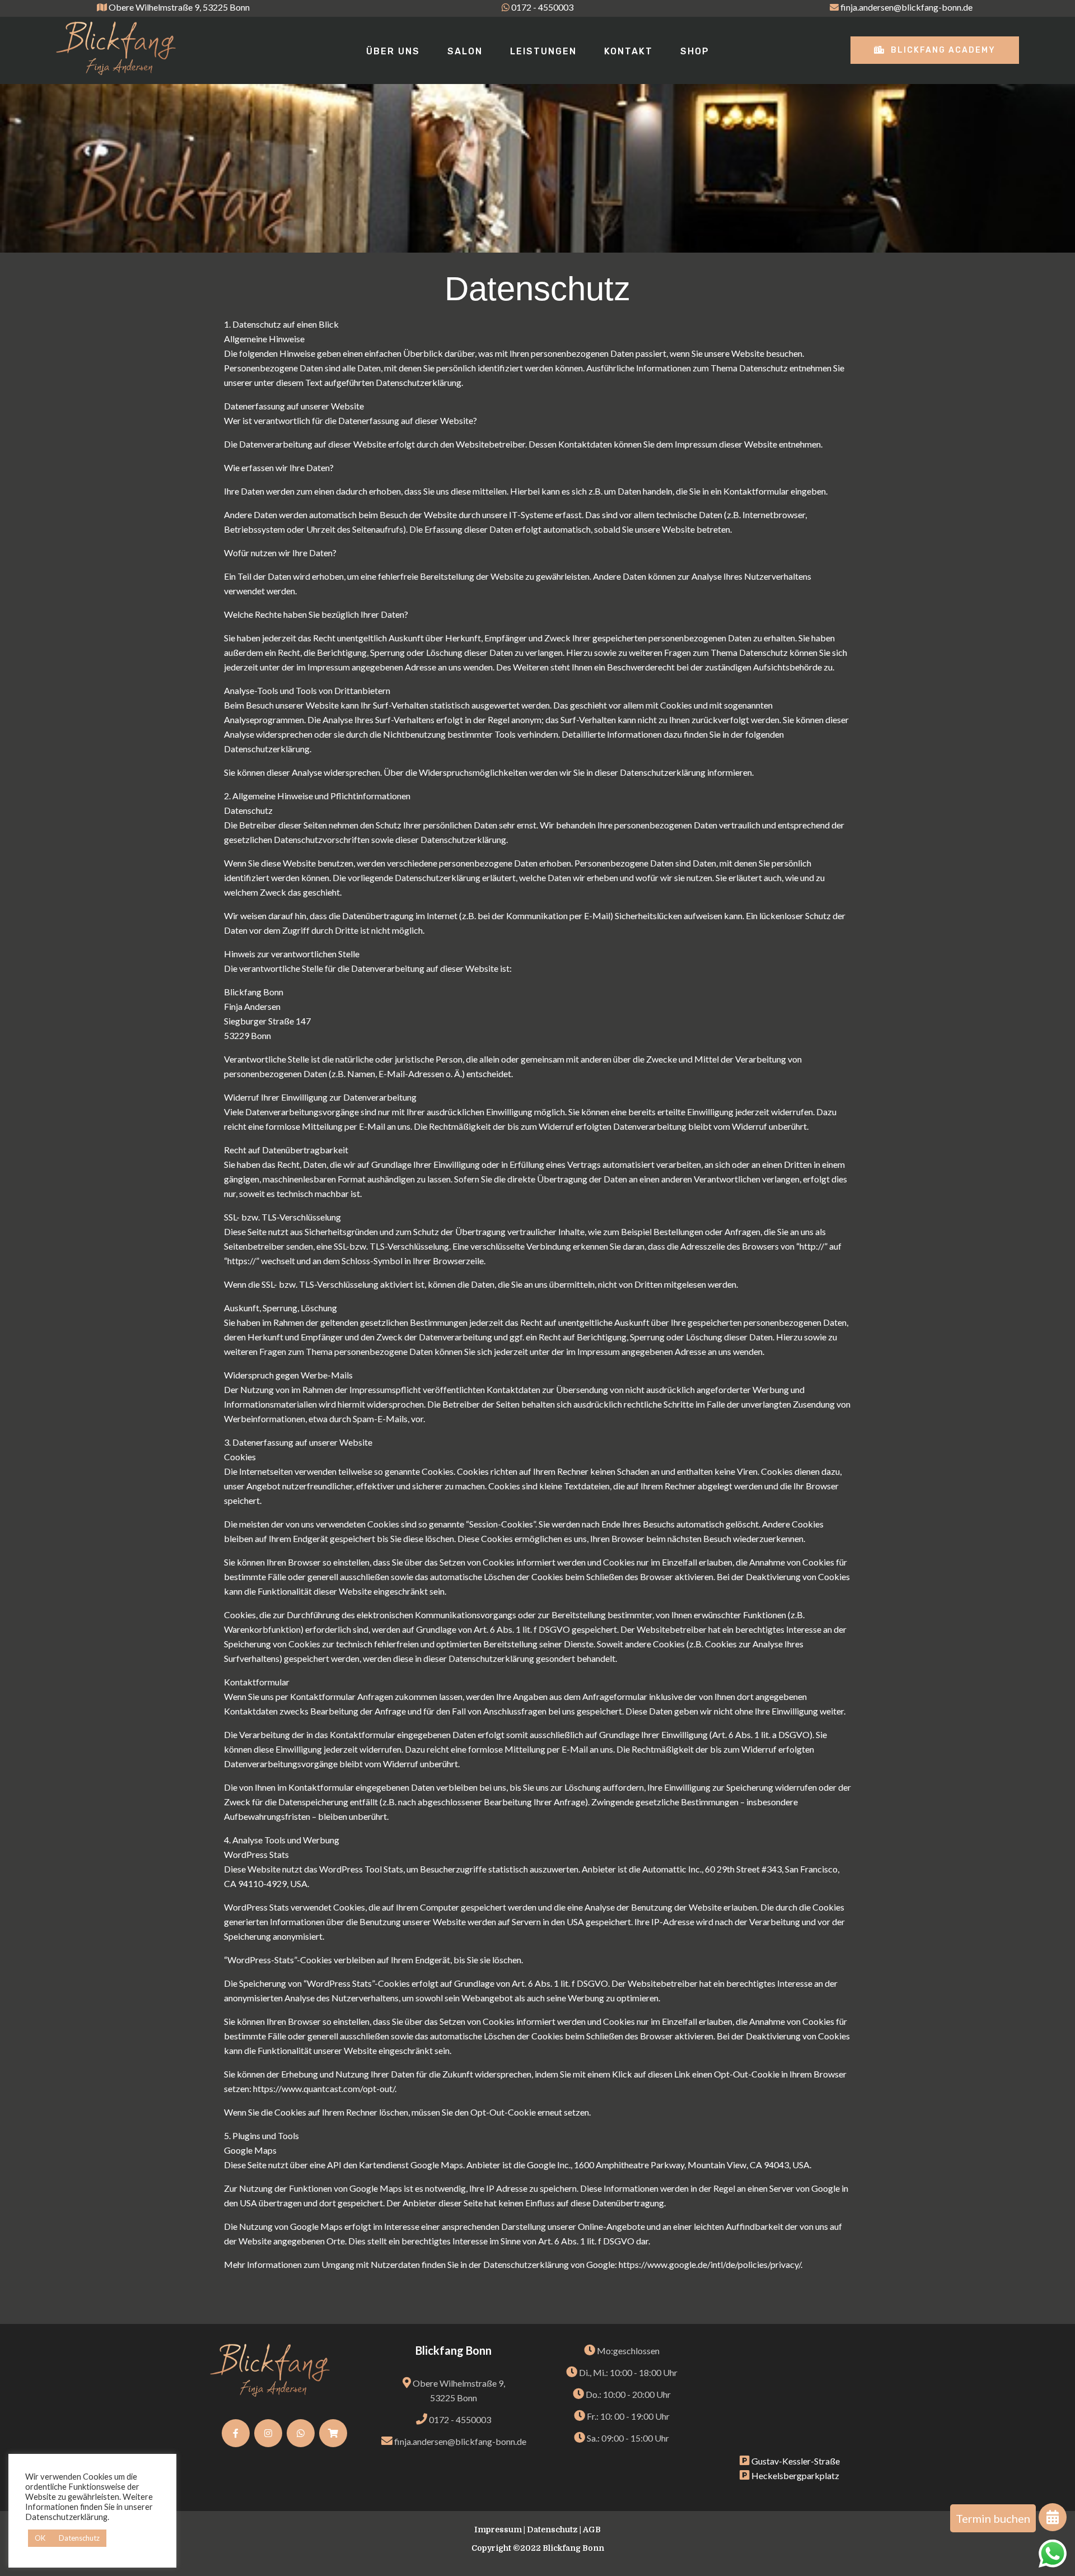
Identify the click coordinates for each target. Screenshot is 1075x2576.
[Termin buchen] (1053, 2519)
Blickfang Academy (942, 50)
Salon (465, 51)
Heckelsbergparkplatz (794, 2475)
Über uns (393, 51)
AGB (592, 2530)
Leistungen (543, 51)
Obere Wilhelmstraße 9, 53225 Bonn (179, 7)
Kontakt (628, 51)
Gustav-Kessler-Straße (795, 2461)
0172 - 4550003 (542, 7)
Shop (695, 51)
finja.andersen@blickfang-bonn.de (906, 7)
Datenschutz (552, 2530)
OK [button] (40, 2538)
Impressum (498, 2530)
